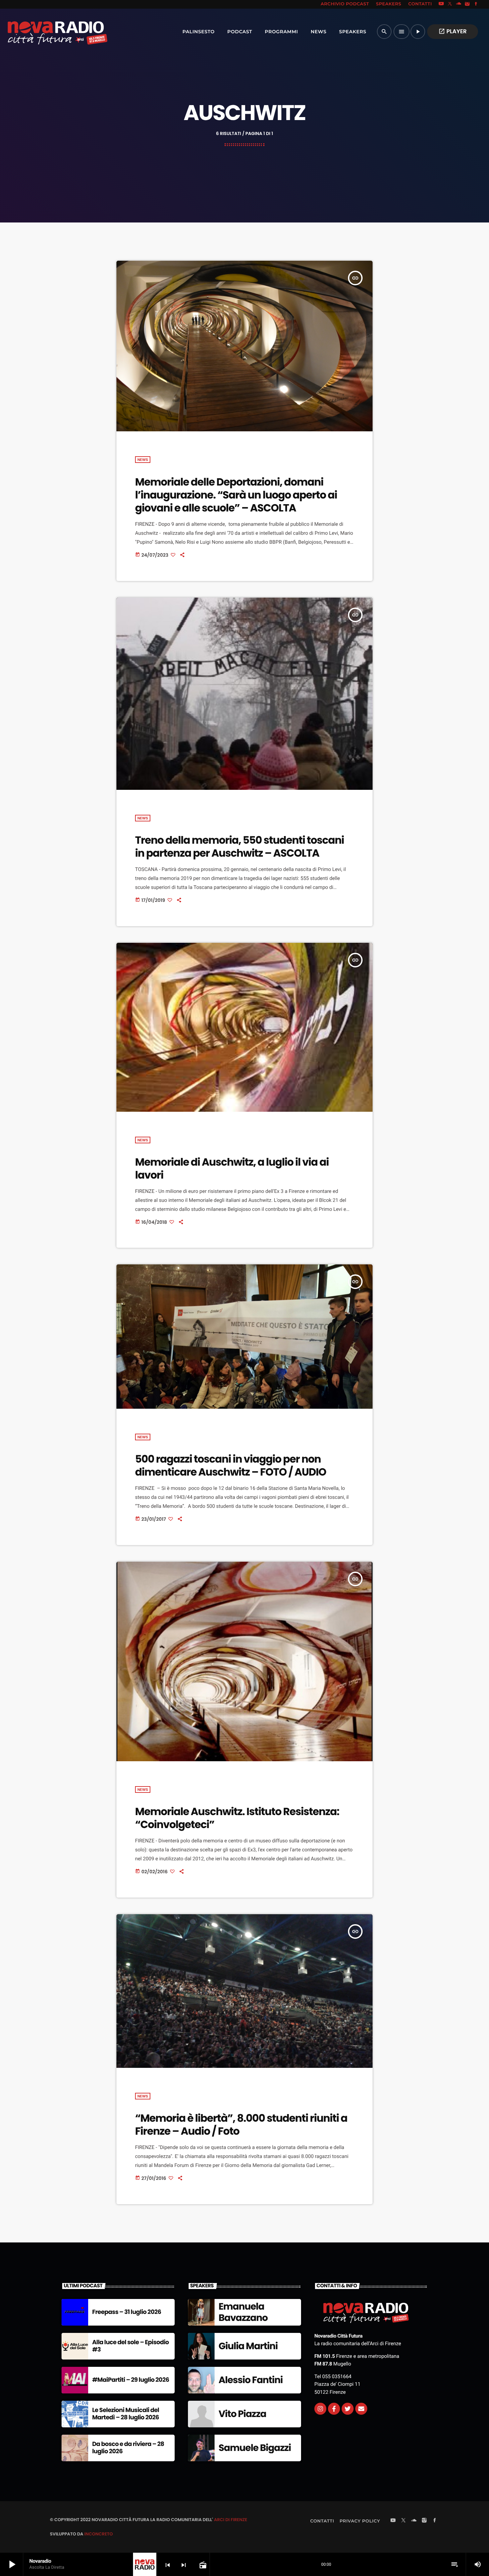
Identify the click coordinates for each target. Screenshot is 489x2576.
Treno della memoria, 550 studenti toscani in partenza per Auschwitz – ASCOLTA (240, 847)
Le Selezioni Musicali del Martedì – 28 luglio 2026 (126, 2414)
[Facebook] (476, 4)
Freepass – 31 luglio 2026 (127, 2312)
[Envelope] (361, 2409)
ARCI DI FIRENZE (231, 2520)
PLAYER (453, 31)
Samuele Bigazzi (255, 2448)
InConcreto (98, 2534)
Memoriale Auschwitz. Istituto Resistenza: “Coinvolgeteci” (237, 1818)
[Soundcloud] (459, 4)
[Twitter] (348, 2409)
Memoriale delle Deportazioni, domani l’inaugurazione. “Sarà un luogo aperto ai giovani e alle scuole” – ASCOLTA (236, 495)
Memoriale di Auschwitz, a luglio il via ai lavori (232, 1168)
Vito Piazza (242, 2414)
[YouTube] (441, 4)
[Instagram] (467, 4)
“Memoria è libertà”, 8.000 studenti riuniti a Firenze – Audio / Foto (241, 2125)
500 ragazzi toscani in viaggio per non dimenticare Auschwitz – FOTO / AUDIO (231, 1465)
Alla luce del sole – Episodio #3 (131, 2346)
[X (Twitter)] (450, 4)
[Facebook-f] (334, 2409)
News (143, 460)
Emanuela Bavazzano (243, 2312)
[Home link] (43, 32)
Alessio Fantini (251, 2380)
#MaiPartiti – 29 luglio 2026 (131, 2380)
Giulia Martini (248, 2346)
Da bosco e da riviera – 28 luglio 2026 (128, 2448)
